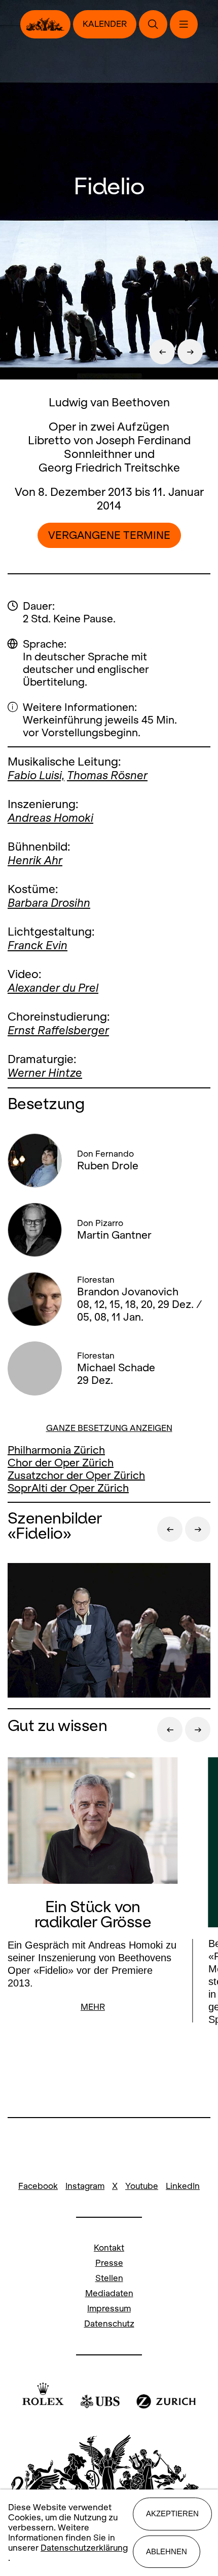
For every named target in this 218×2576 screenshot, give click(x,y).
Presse (109, 2263)
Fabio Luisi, (36, 775)
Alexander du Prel (53, 988)
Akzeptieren (172, 2514)
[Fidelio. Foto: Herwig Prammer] (109, 1632)
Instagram (85, 2186)
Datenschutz (109, 2324)
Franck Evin (38, 945)
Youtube (142, 2186)
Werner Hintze (45, 1073)
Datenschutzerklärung (84, 2548)
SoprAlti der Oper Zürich (68, 1488)
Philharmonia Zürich (56, 1450)
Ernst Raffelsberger (58, 1030)
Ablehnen (167, 2551)
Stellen (109, 2278)
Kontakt (109, 2248)
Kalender (105, 24)
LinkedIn (183, 2186)
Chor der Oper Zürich (61, 1463)
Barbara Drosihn (49, 903)
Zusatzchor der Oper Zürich (76, 1475)
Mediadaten (109, 2293)
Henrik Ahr (35, 860)
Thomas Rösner (107, 775)
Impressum (109, 2309)
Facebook (38, 2186)
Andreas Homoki (50, 818)
